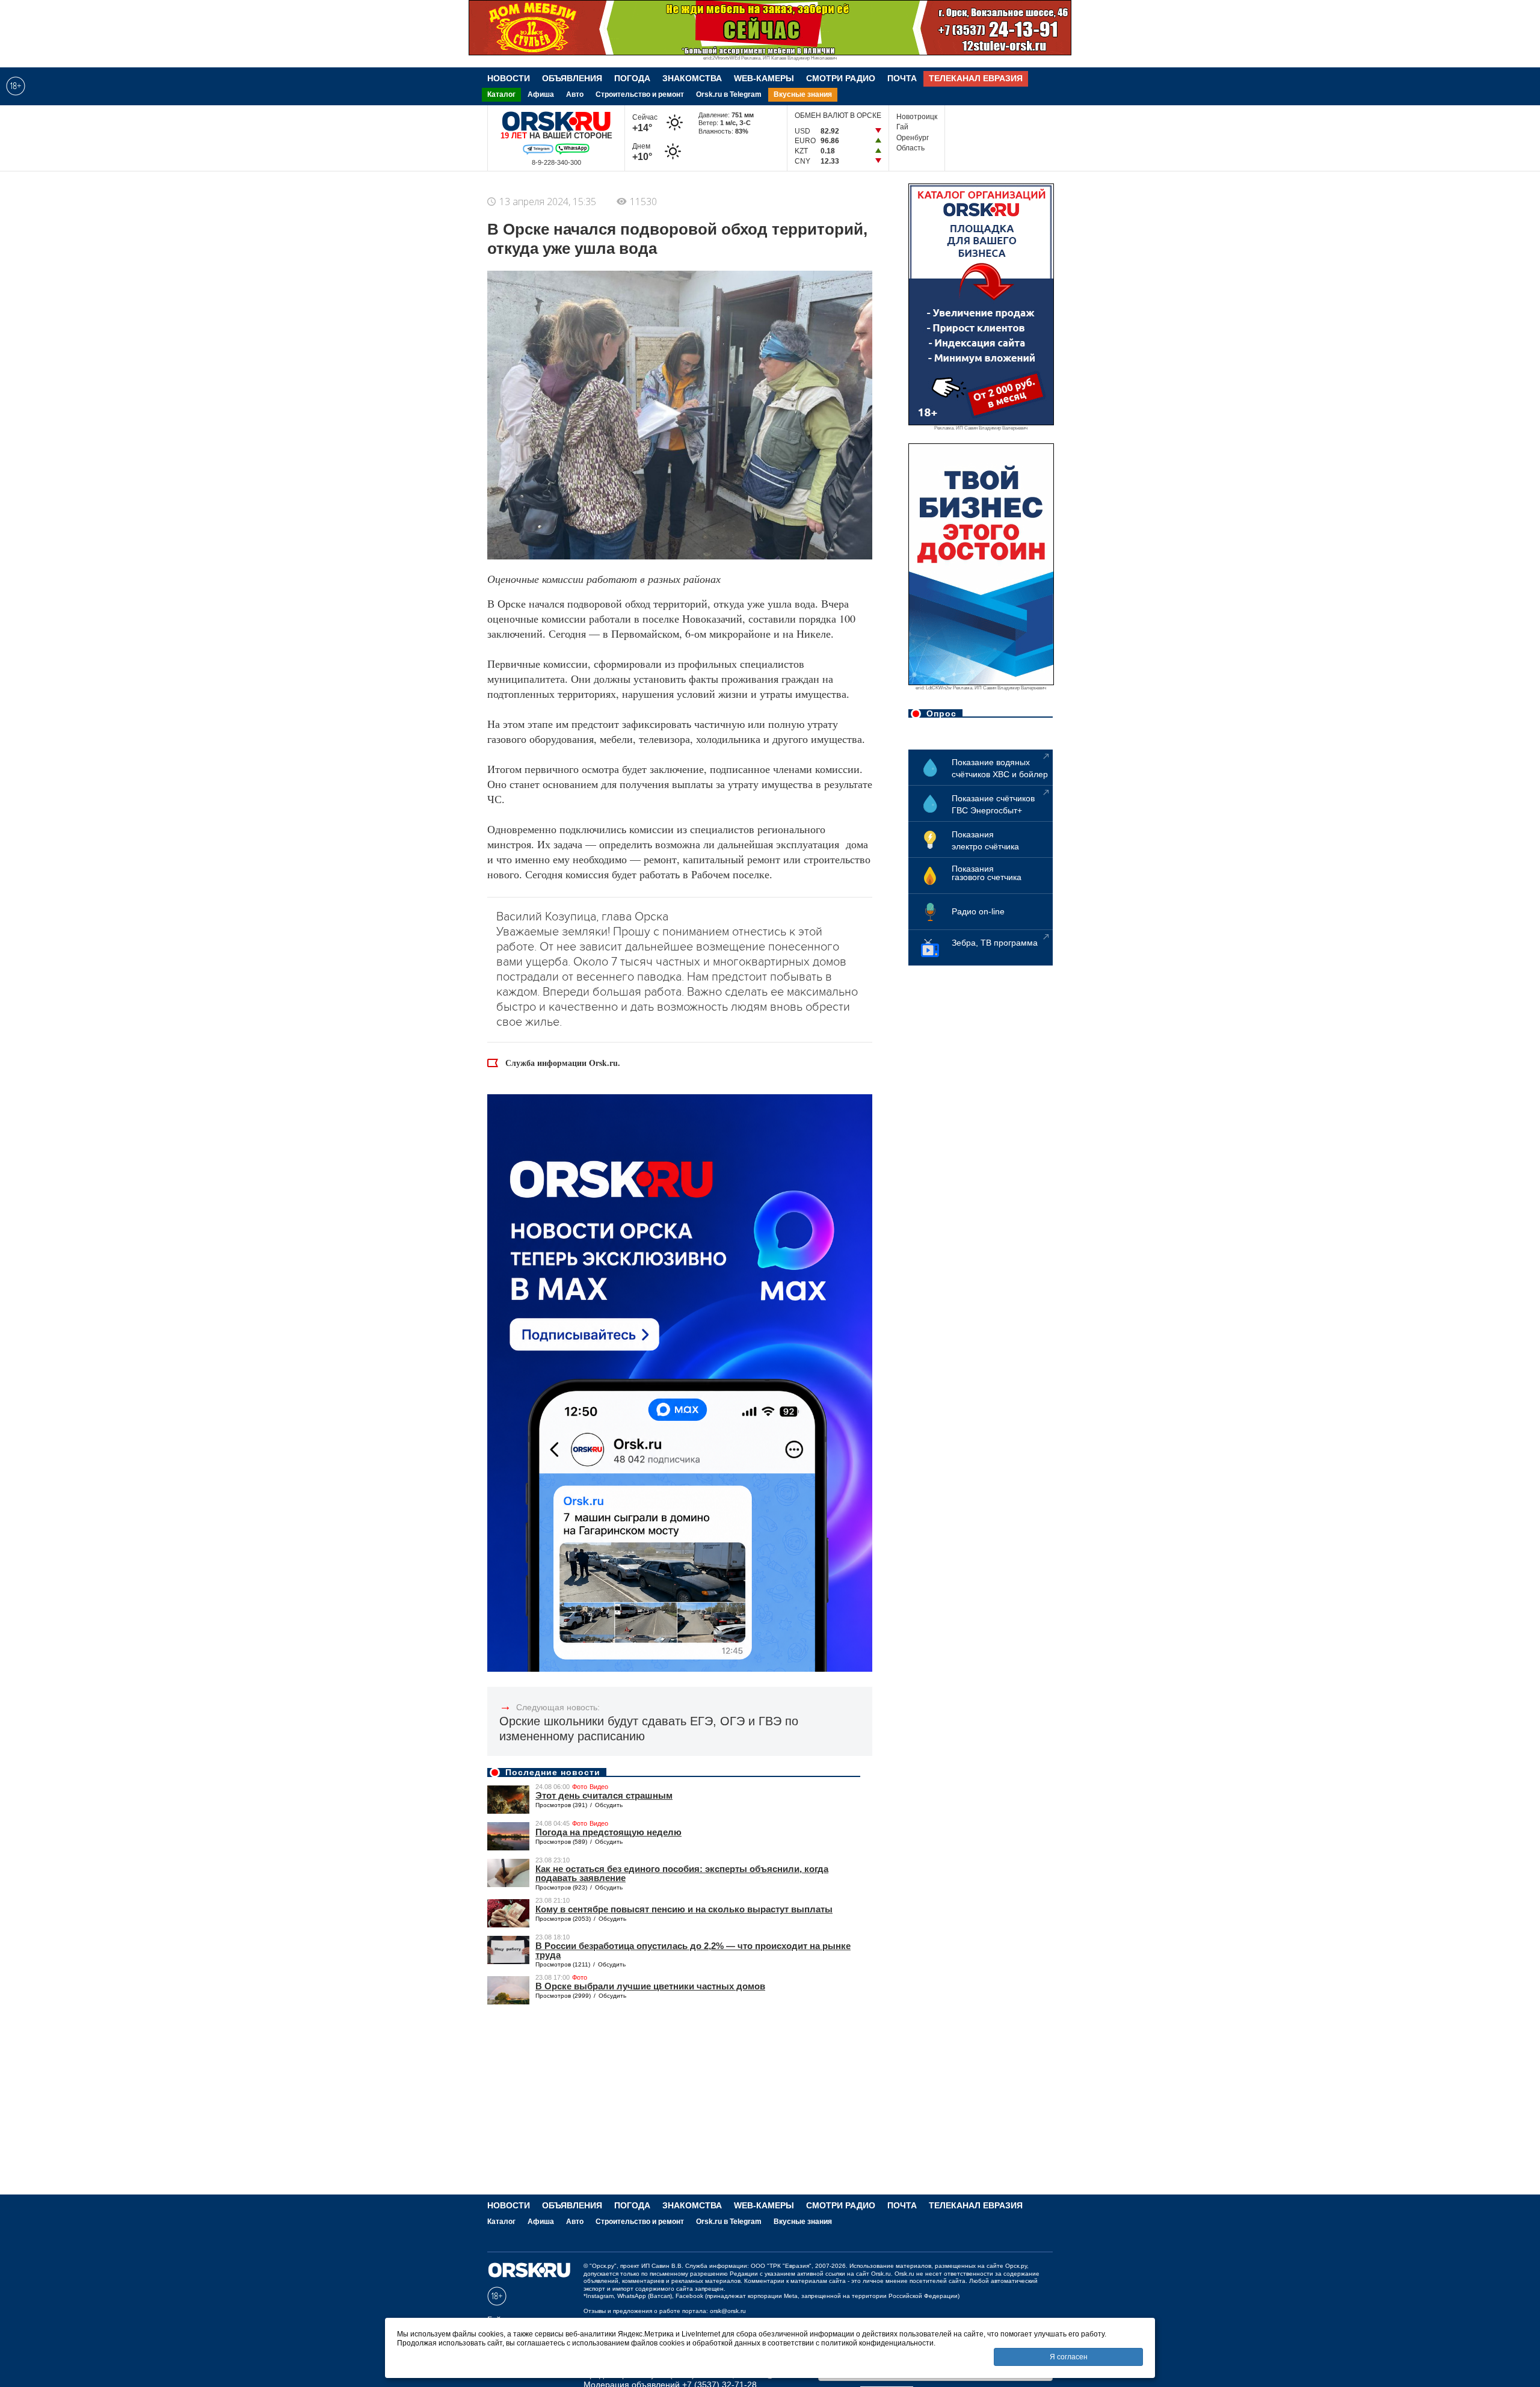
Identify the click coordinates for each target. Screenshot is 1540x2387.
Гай (902, 127)
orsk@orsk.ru (728, 2311)
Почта (902, 78)
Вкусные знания (803, 94)
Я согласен (1069, 2357)
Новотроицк (917, 117)
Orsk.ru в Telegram (729, 94)
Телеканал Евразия (976, 78)
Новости (509, 78)
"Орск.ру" (603, 2266)
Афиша (541, 94)
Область (910, 148)
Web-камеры (764, 78)
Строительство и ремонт (640, 94)
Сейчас (645, 123)
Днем (644, 152)
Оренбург (913, 138)
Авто (575, 94)
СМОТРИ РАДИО (841, 78)
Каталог (501, 94)
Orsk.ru (881, 2274)
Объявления (572, 78)
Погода (632, 78)
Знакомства (692, 78)
